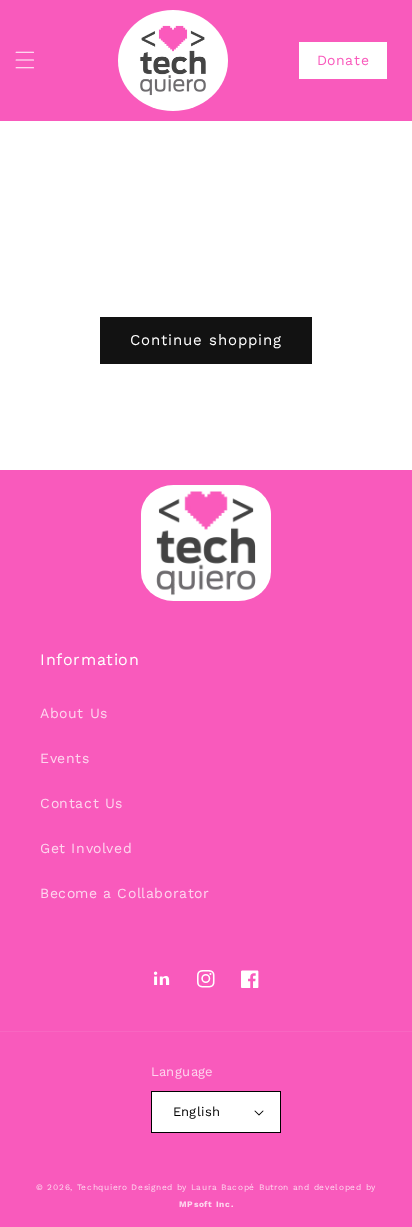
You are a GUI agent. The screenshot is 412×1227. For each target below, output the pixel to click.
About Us (74, 713)
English (197, 1111)
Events (65, 758)
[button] (25, 60)
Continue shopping (206, 340)
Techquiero (102, 1187)
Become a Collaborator (125, 893)
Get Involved (86, 848)
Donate (343, 60)
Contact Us (81, 803)
